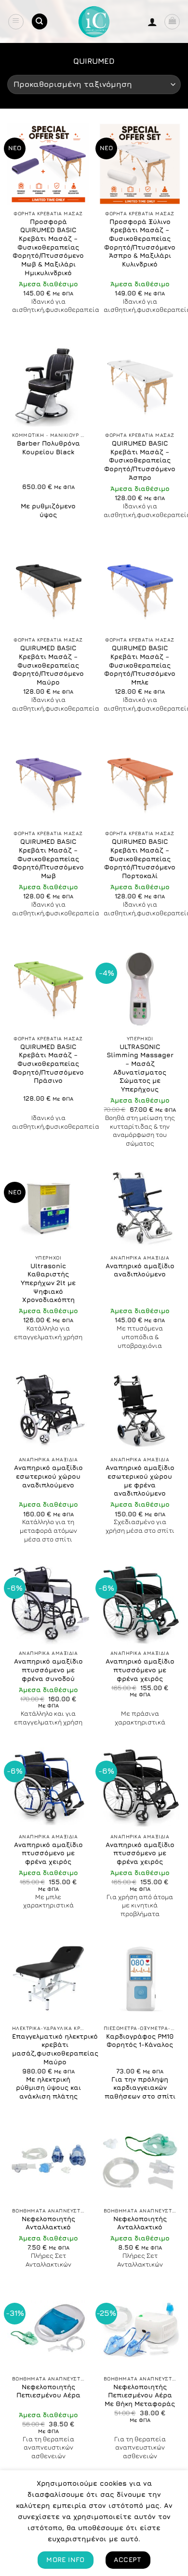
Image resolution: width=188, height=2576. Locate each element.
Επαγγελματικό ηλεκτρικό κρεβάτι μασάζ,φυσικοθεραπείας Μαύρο (55, 2049)
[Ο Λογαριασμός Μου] (152, 22)
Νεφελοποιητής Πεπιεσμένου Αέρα (48, 2391)
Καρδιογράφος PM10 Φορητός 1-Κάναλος (140, 2041)
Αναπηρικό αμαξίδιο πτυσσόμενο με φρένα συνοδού (48, 1670)
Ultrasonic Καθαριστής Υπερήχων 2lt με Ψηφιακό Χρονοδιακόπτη (48, 1283)
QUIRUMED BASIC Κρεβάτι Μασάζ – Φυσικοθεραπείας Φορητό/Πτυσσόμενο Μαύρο (48, 665)
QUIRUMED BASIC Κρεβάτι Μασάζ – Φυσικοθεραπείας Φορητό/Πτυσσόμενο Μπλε (140, 665)
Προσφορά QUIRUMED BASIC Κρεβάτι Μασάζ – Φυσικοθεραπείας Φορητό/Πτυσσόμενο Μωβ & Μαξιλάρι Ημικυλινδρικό (48, 247)
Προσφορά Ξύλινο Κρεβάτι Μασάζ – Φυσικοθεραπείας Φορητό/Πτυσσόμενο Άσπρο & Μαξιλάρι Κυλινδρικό (140, 243)
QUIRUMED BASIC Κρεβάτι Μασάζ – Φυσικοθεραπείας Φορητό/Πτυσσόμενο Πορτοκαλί (140, 859)
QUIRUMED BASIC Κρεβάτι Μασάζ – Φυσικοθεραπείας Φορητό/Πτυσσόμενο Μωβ (48, 859)
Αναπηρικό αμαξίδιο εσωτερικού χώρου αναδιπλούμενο (48, 1476)
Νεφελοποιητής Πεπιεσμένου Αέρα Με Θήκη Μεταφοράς (140, 2395)
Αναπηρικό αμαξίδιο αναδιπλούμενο (140, 1270)
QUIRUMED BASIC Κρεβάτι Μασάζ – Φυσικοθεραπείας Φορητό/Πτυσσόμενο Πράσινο (48, 1064)
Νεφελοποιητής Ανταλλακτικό (48, 2223)
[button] (16, 22)
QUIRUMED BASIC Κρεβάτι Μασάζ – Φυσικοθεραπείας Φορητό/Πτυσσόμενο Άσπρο (140, 460)
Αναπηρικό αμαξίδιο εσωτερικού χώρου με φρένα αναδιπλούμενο (140, 1480)
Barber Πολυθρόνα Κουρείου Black (48, 448)
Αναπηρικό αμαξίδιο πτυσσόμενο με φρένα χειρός (140, 1670)
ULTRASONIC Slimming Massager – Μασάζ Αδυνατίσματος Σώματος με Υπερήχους (140, 1068)
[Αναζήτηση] (40, 21)
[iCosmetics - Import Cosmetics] (94, 22)
